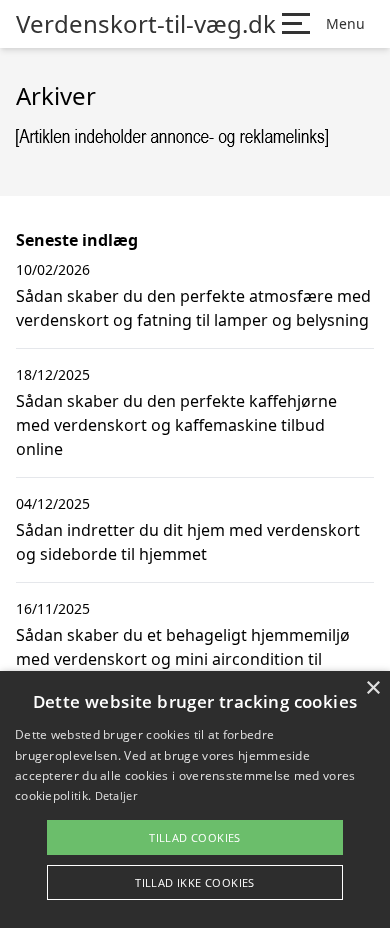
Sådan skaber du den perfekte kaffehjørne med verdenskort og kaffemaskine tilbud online (176, 425)
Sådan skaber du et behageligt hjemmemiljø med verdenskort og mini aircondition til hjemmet (183, 659)
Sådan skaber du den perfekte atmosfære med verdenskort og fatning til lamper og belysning (193, 308)
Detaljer (116, 795)
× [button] (372, 688)
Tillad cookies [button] (195, 837)
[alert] (195, 799)
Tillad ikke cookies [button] (195, 882)
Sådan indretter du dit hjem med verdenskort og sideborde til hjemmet (188, 542)
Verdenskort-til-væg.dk (146, 24)
